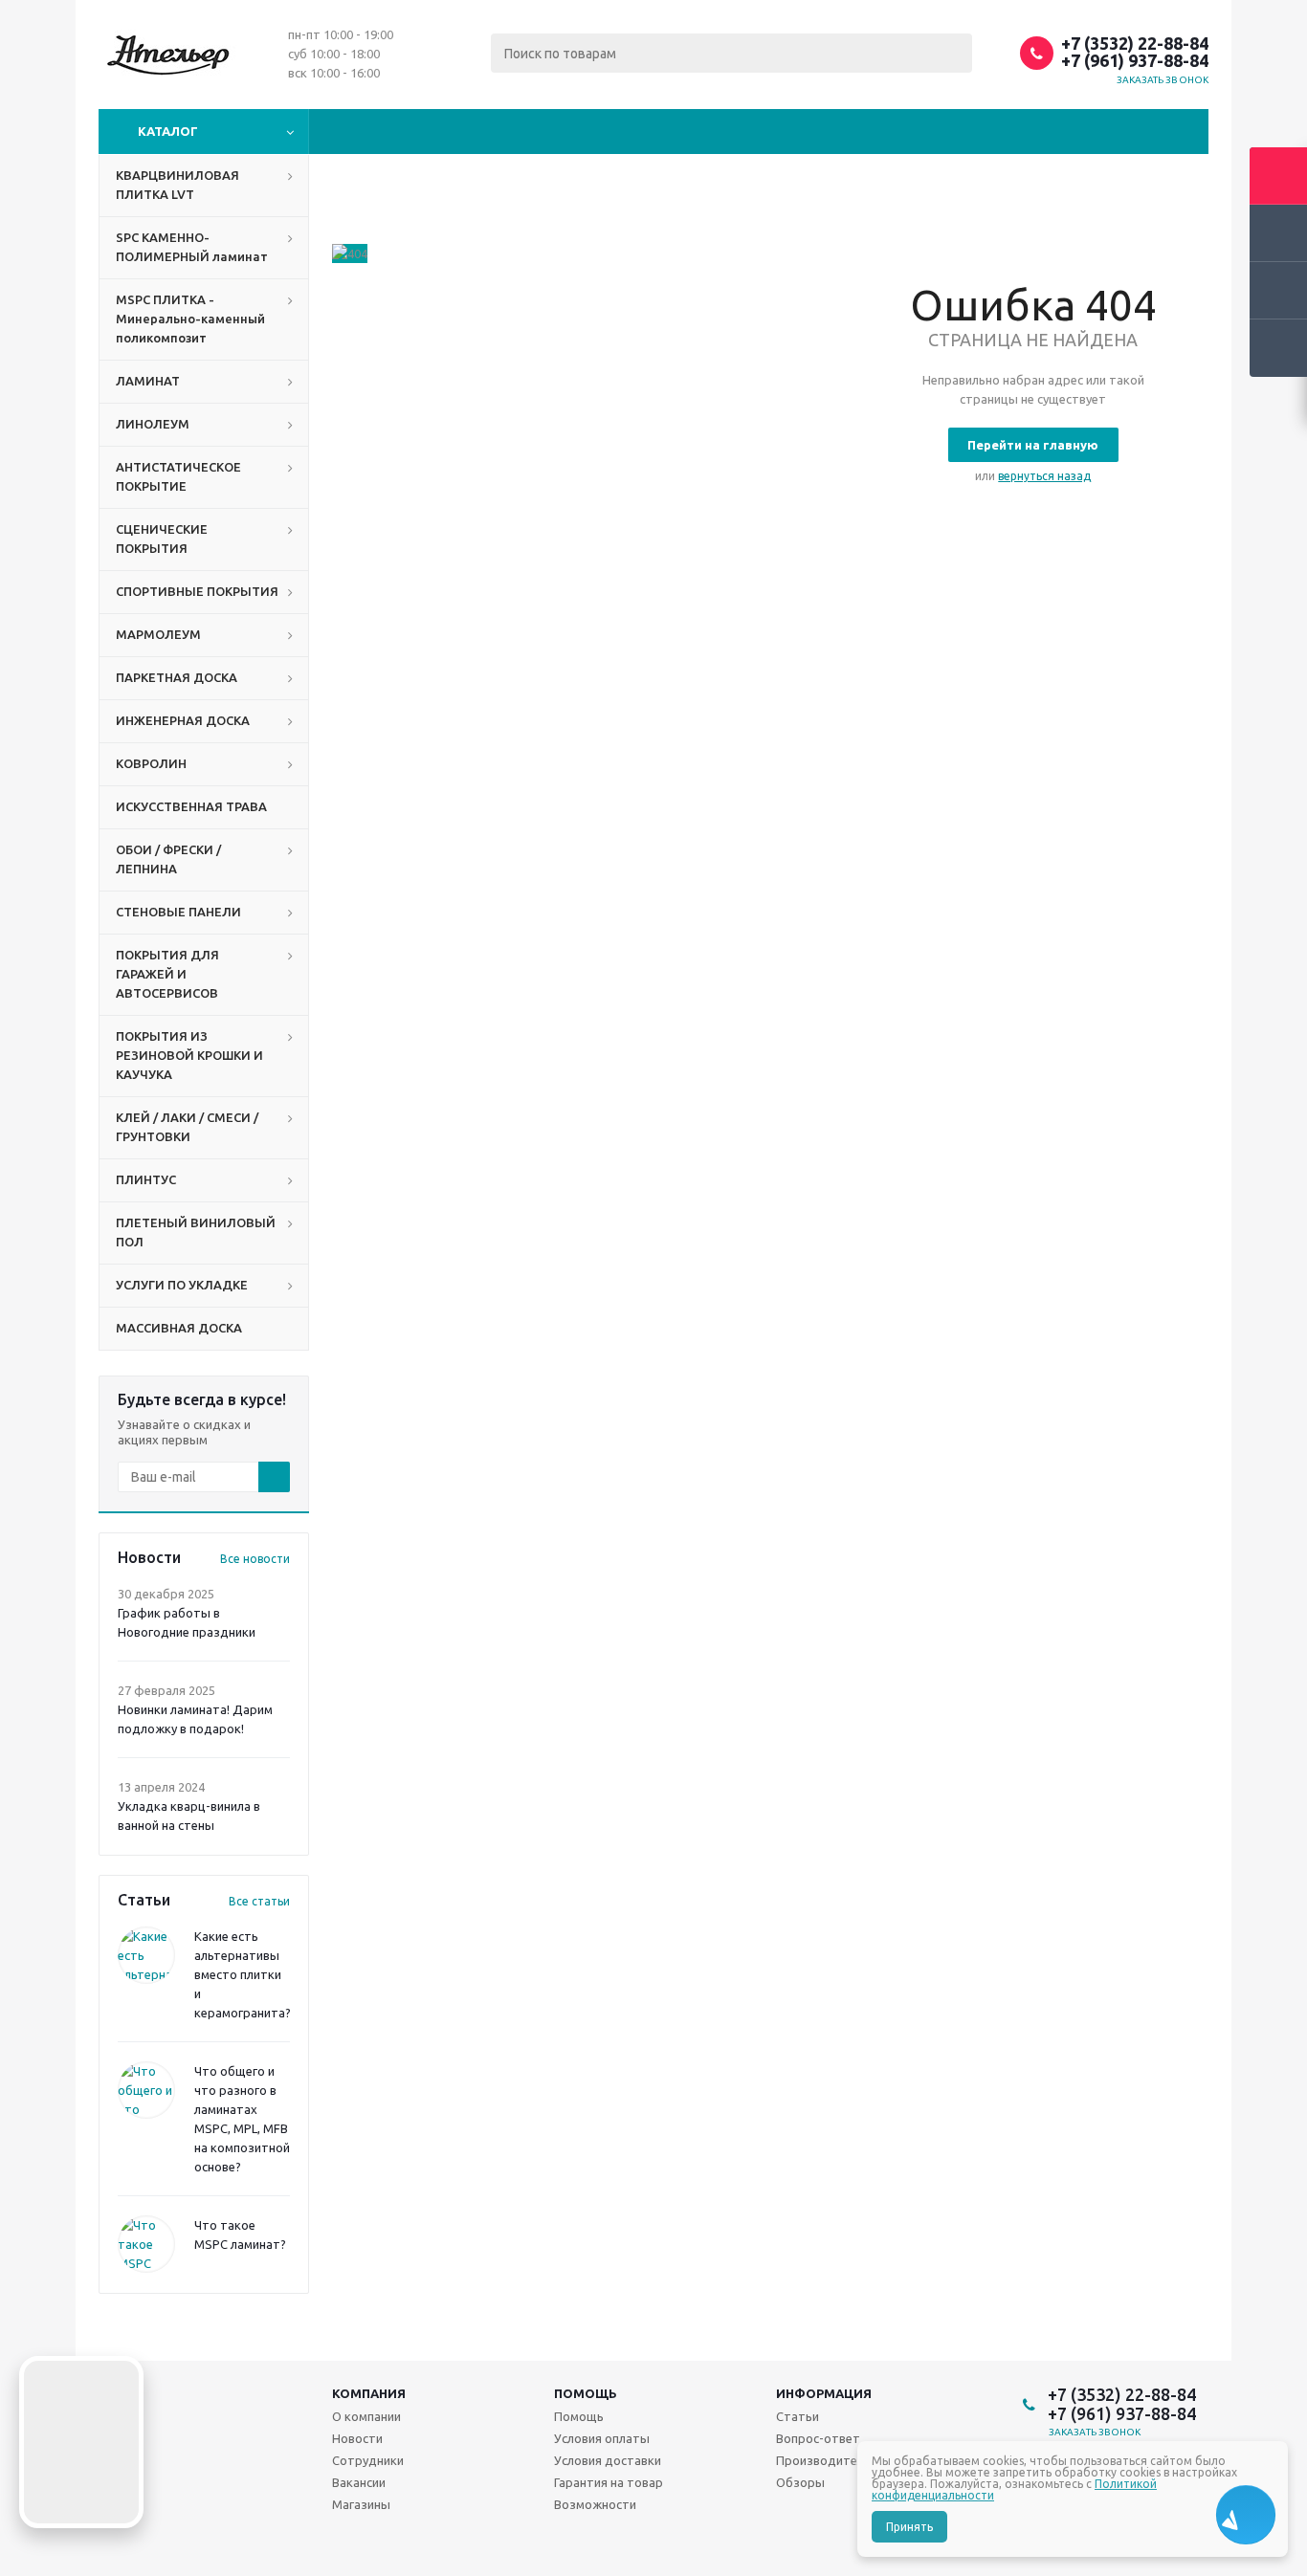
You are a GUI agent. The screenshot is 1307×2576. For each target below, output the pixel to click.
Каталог (168, 131)
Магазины (361, 2504)
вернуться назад (1044, 476)
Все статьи (259, 1901)
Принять (909, 2527)
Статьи (797, 2416)
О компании (366, 2416)
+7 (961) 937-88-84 (1135, 60)
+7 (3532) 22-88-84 (1135, 43)
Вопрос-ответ (818, 2438)
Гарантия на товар (609, 2482)
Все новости (255, 1559)
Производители (823, 2460)
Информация (824, 2393)
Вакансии (359, 2482)
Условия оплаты (602, 2438)
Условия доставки (608, 2460)
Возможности (595, 2504)
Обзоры (800, 2482)
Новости (357, 2438)
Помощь (586, 2393)
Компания (369, 2393)
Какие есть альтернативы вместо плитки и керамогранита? (243, 1974)
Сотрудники (368, 2460)
